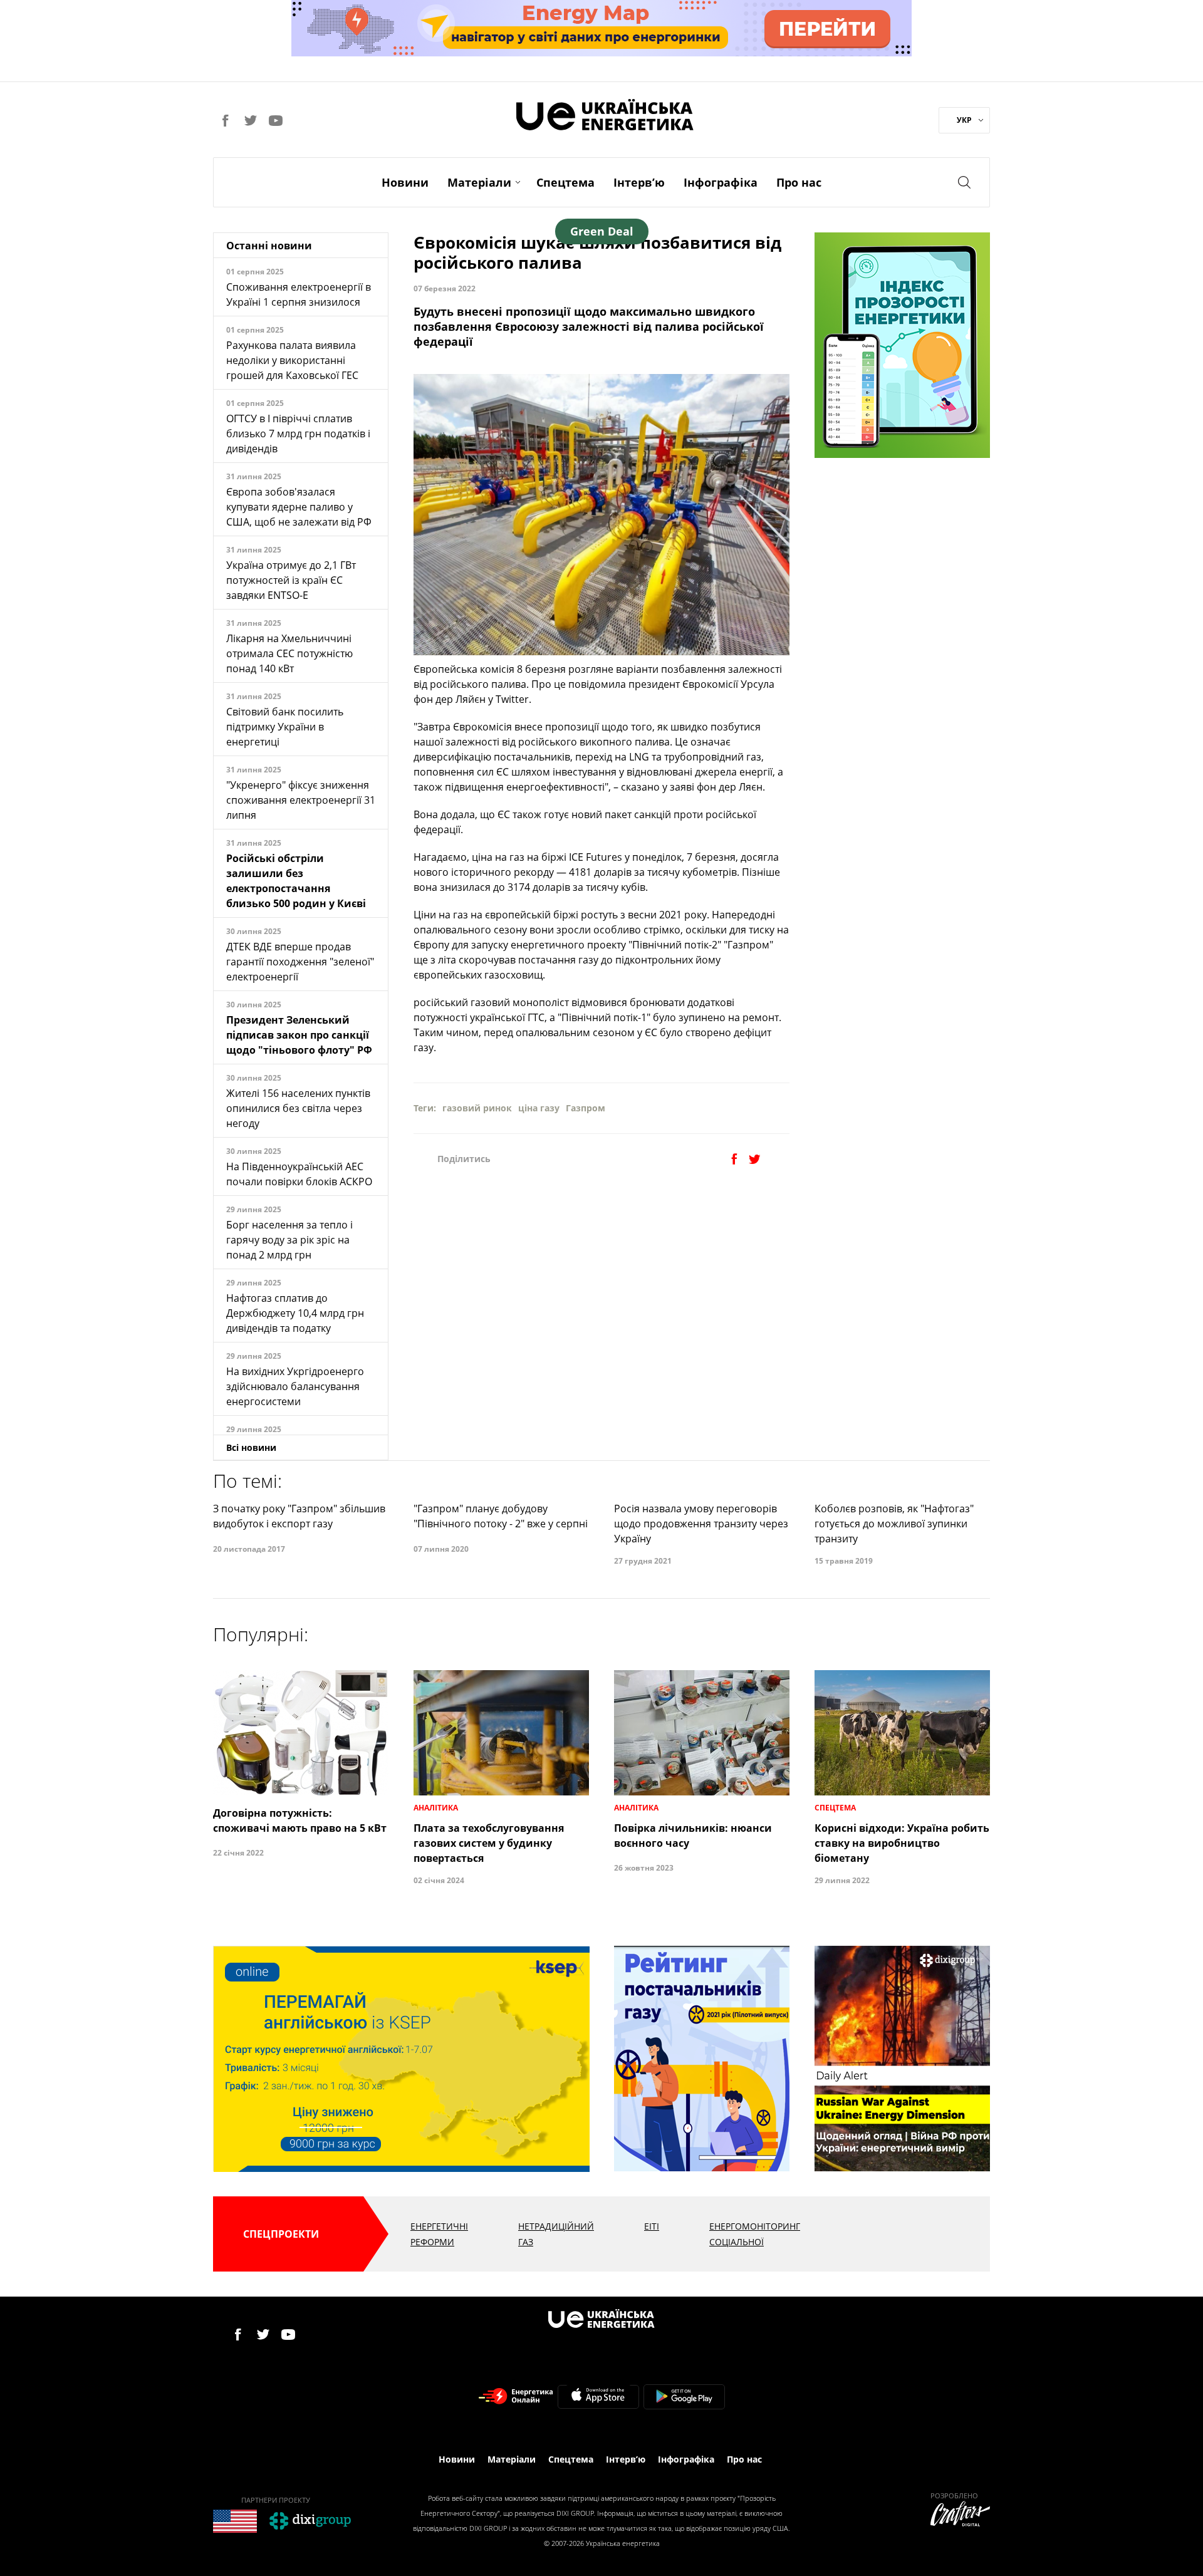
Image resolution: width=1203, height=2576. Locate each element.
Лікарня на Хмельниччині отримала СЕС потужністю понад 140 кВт (289, 653)
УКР (964, 120)
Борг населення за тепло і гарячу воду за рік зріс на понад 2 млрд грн (289, 1240)
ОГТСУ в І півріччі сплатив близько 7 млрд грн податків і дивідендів (298, 434)
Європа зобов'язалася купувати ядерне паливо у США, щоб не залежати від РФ (299, 507)
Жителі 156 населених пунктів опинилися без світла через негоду (298, 1108)
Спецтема (565, 182)
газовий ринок (477, 1108)
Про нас (799, 182)
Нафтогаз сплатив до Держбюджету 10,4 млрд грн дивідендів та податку (295, 1313)
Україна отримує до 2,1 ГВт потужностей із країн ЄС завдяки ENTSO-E (291, 580)
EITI (652, 2226)
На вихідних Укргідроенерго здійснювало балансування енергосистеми (295, 1386)
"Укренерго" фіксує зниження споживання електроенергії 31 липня (301, 800)
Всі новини (251, 1447)
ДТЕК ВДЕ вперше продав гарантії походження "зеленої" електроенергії (300, 962)
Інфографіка (721, 182)
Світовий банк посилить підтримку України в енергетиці (285, 727)
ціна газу (539, 1108)
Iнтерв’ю (639, 182)
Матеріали (479, 182)
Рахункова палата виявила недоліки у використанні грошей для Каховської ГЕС (292, 360)
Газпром (586, 1108)
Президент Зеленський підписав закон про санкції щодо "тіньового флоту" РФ (299, 1035)
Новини (405, 182)
